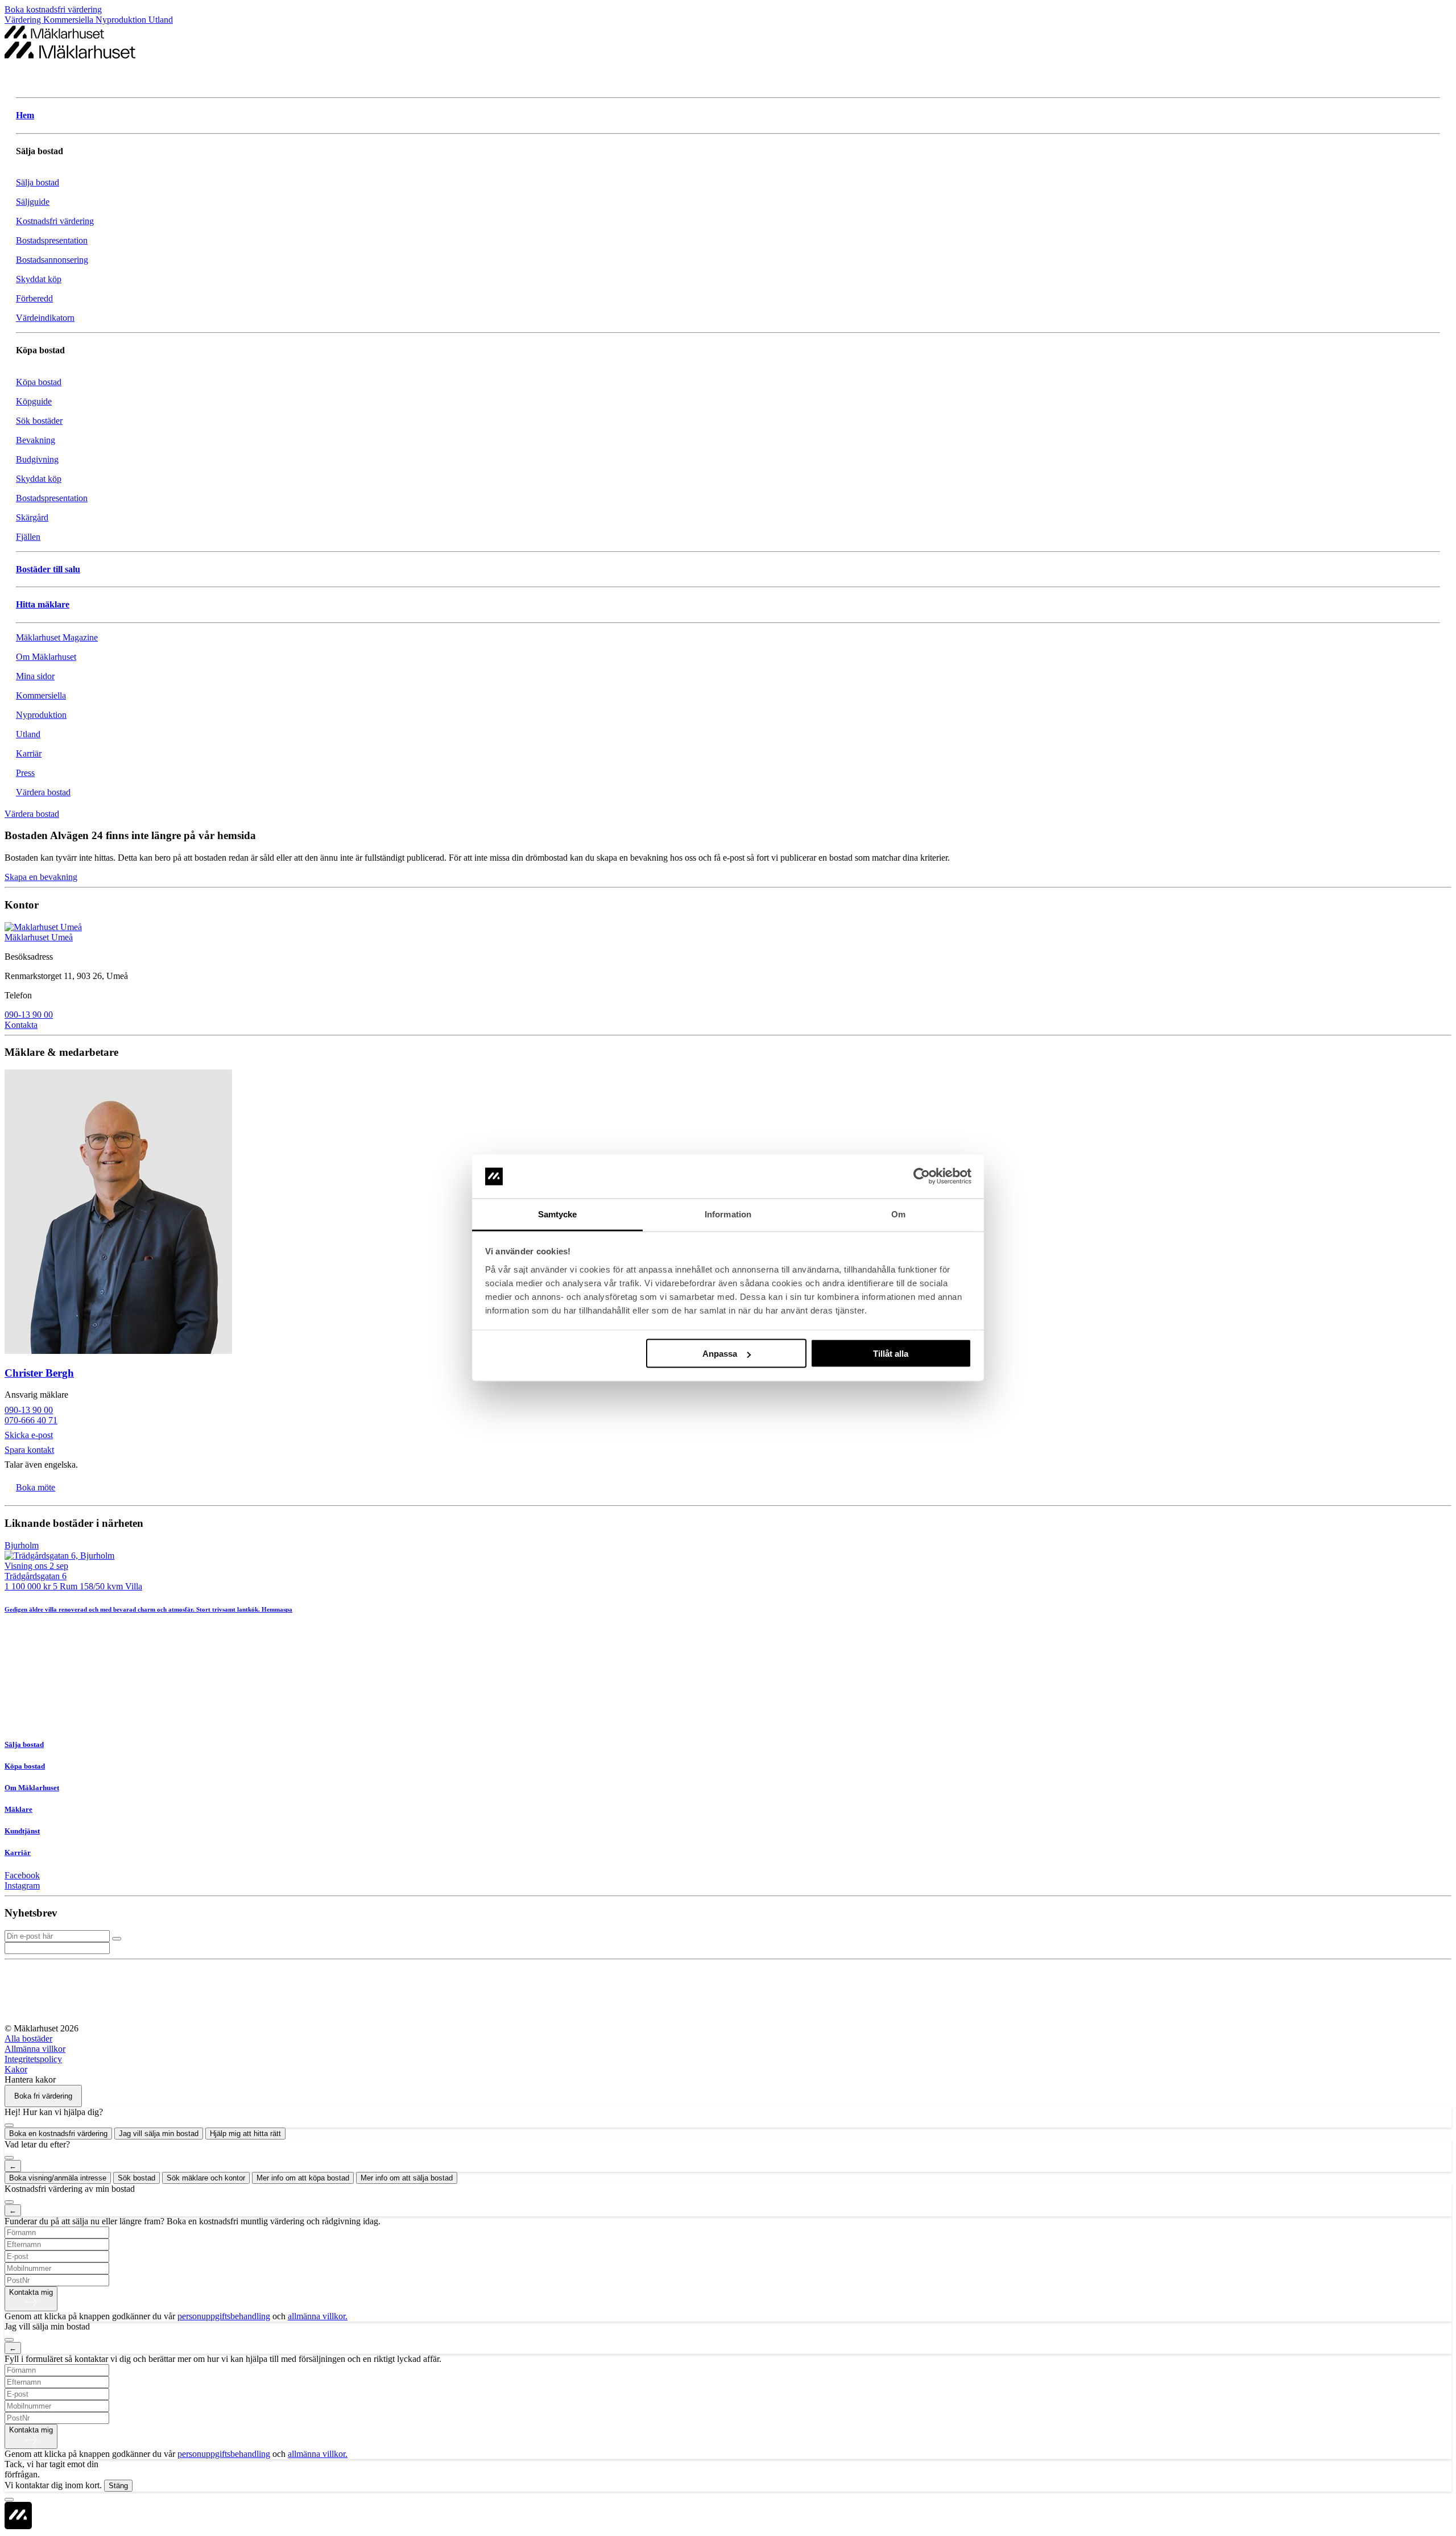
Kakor (16, 2069)
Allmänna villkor (35, 2049)
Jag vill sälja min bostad (159, 2134)
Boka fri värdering (43, 2096)
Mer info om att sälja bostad (407, 2178)
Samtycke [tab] (558, 1214)
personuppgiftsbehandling (224, 2316)
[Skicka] (117, 1939)
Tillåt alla (891, 1354)
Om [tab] (898, 1214)
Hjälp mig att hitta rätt (245, 2134)
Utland (161, 20)
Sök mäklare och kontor (206, 2178)
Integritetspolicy (33, 2059)
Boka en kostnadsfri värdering (58, 2134)
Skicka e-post (29, 1435)
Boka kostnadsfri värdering (53, 9)
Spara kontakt (29, 1450)
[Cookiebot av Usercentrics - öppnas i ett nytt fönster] (922, 1176)
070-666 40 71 (31, 1420)
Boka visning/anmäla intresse (58, 2178)
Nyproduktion (122, 20)
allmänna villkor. (318, 2316)
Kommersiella (69, 20)
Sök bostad (136, 2178)
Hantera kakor (30, 2079)
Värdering (24, 20)
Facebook (22, 1875)
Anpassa (720, 1354)
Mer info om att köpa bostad (303, 2178)
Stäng (118, 2486)
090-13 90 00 (29, 1015)
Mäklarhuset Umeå (39, 937)
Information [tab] (728, 1214)
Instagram (22, 1886)
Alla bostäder (28, 2039)
